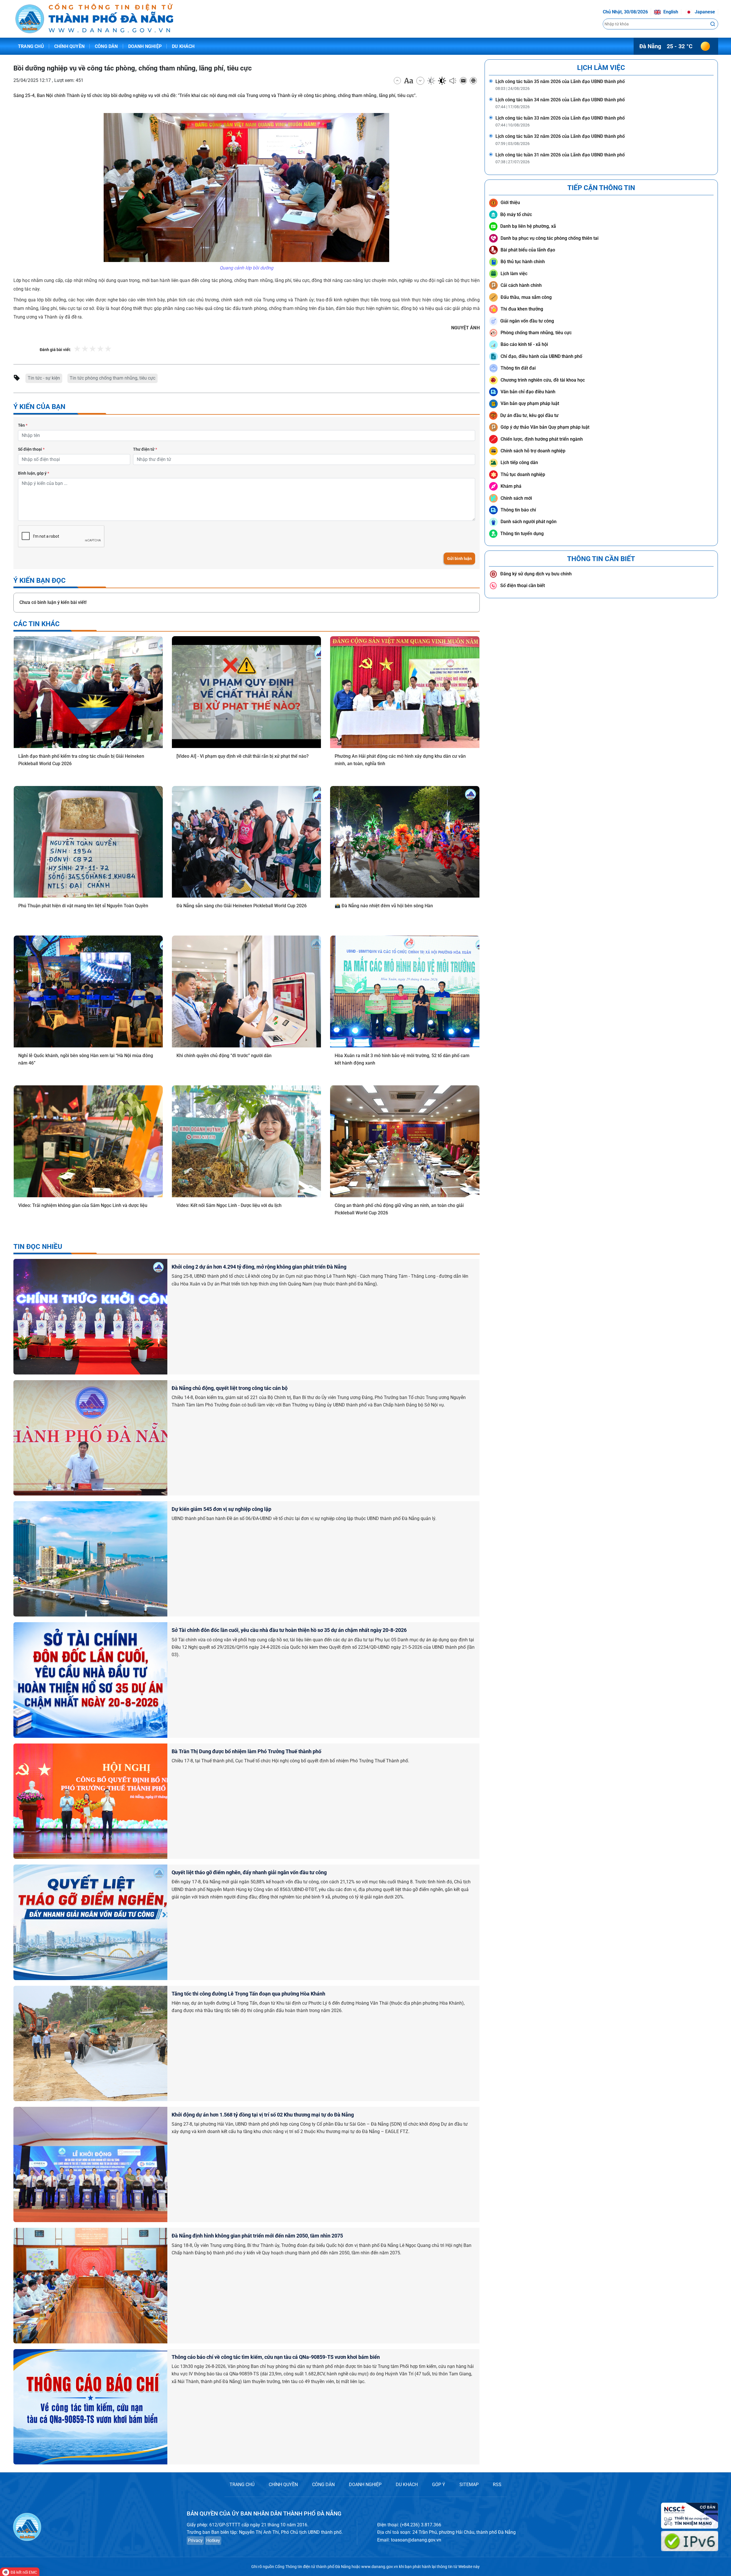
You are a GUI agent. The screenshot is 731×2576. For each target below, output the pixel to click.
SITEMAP (469, 2485)
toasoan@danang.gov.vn (416, 2540)
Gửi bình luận (459, 559)
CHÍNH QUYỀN (283, 2485)
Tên (23, 425)
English (670, 12)
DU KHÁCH (407, 2485)
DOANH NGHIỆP (365, 2485)
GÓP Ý (439, 2485)
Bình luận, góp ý (34, 473)
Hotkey (213, 2540)
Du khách (183, 46)
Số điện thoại (31, 449)
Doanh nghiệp (145, 46)
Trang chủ (31, 46)
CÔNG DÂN (323, 2485)
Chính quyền (69, 46)
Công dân (106, 46)
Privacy (195, 2540)
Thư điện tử (145, 449)
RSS (497, 2485)
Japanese (704, 12)
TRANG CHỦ (242, 2485)
